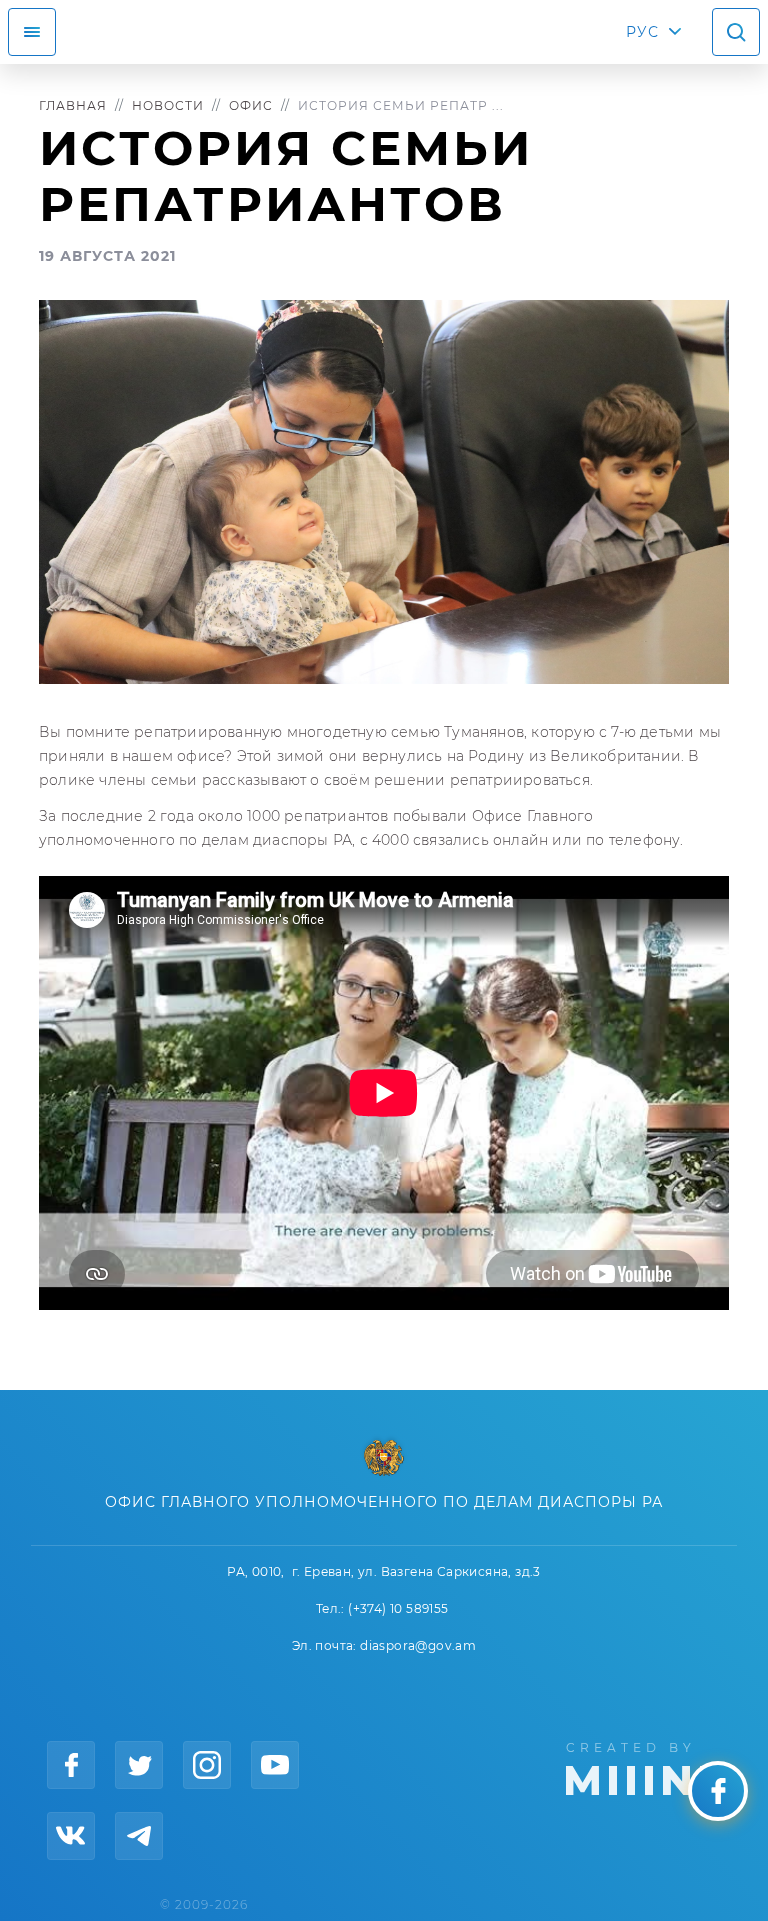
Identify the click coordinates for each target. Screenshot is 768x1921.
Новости (168, 105)
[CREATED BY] (647, 1767)
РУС (642, 32)
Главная (73, 105)
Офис (251, 105)
